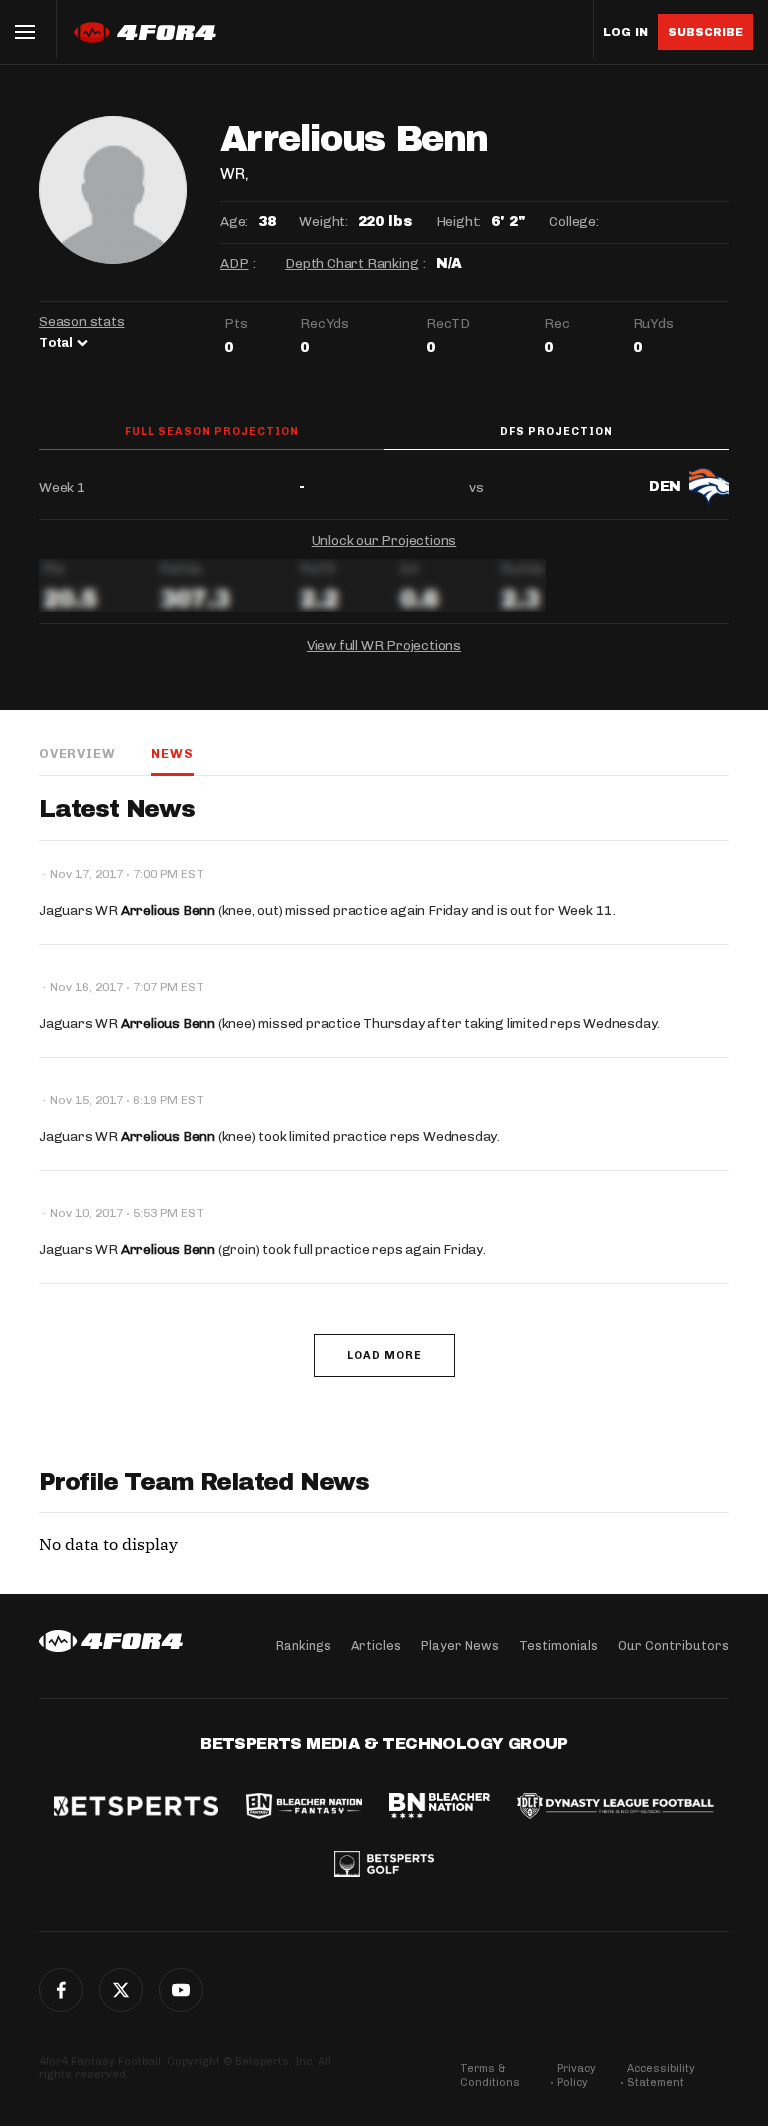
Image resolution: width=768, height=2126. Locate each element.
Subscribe (705, 32)
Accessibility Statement (661, 2075)
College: (573, 221)
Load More (384, 1355)
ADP (234, 263)
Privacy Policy (576, 2075)
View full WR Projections (384, 645)
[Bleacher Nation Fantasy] (304, 1808)
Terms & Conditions (490, 2075)
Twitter (121, 1990)
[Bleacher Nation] (439, 1808)
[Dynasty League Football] (615, 1808)
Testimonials (558, 1645)
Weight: (323, 221)
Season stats (82, 321)
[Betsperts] (136, 1808)
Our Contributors (673, 1645)
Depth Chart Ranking (351, 263)
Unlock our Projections (384, 540)
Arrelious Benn (168, 910)
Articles (376, 1645)
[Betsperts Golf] (384, 1866)
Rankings (303, 1645)
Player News (460, 1645)
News (172, 753)
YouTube (181, 1990)
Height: (459, 221)
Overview (77, 753)
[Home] (111, 1641)
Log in (625, 32)
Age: (234, 221)
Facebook (61, 1990)
